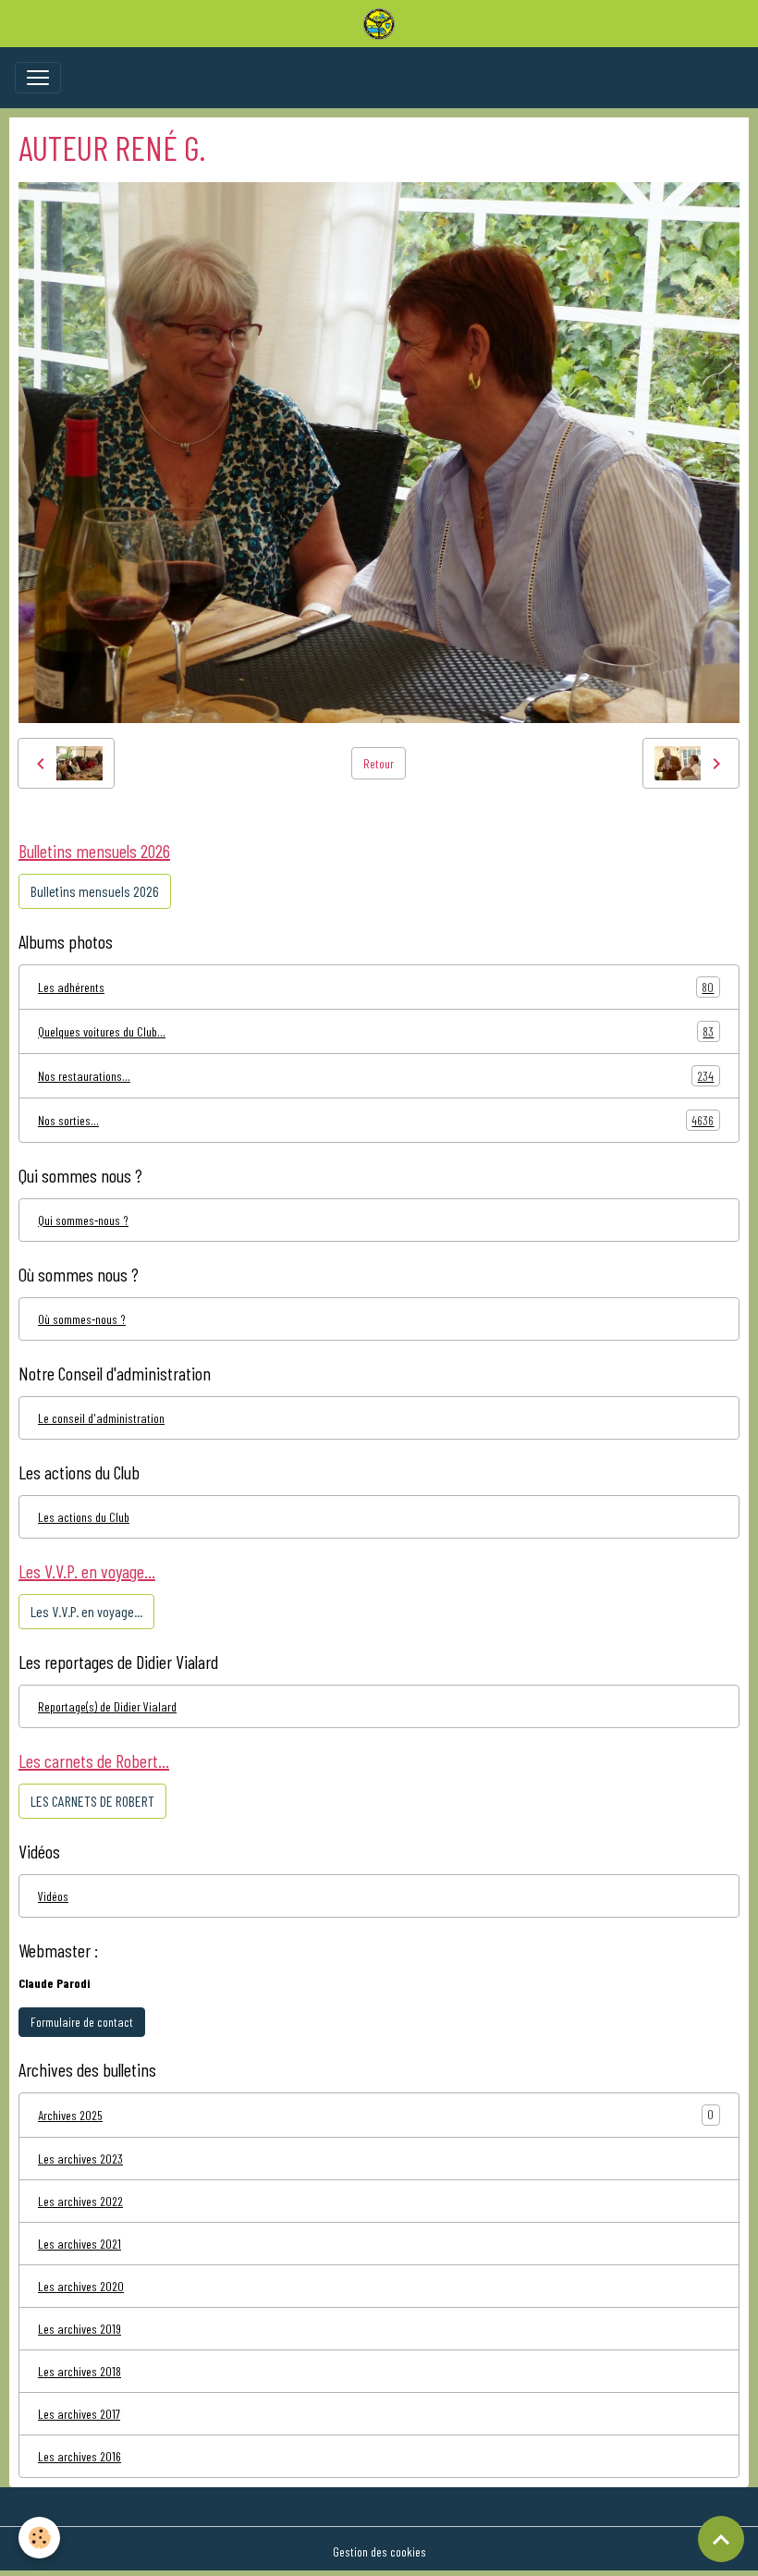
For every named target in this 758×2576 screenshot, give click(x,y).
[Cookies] (39, 2538)
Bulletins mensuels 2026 (95, 891)
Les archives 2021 (79, 2244)
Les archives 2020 (81, 2286)
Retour (379, 763)
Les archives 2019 (79, 2329)
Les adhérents (376, 987)
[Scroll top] (721, 2539)
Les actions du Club (84, 1517)
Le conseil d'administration (101, 1418)
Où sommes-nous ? (82, 1319)
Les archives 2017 (79, 2414)
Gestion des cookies (379, 2551)
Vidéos (53, 1896)
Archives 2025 (70, 2115)
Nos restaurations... (376, 1076)
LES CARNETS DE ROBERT (92, 1801)
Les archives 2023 (80, 2159)
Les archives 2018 (79, 2371)
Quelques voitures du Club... (376, 1032)
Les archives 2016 (79, 2456)
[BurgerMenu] (38, 78)
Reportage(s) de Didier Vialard (107, 1706)
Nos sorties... (376, 1121)
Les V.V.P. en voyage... (86, 1611)
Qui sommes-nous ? (83, 1220)
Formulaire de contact (82, 2022)
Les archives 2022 (80, 2201)
